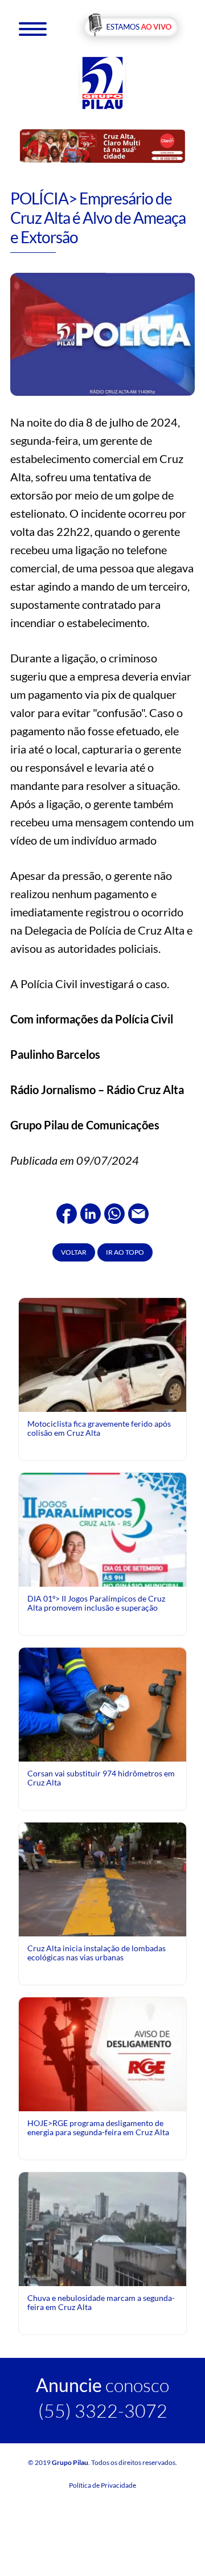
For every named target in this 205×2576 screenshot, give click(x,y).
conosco (102, 2385)
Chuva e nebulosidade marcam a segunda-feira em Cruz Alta (101, 2302)
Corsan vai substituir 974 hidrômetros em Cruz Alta (101, 1778)
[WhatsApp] (114, 1212)
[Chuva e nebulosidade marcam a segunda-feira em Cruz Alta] (102, 2228)
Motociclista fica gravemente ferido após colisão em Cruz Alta (99, 1428)
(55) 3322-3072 (103, 2411)
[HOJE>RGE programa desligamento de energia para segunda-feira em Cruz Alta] (102, 2053)
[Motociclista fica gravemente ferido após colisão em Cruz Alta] (102, 1394)
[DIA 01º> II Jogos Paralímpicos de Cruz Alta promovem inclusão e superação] (102, 1576)
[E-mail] (138, 1212)
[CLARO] (102, 146)
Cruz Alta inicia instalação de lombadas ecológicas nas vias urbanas (97, 1953)
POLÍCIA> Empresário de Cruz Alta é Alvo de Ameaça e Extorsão (98, 217)
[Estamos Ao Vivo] (131, 28)
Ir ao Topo (125, 1252)
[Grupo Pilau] (102, 82)
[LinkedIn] (91, 1212)
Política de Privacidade (102, 2485)
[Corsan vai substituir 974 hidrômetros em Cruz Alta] (102, 1703)
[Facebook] (67, 1212)
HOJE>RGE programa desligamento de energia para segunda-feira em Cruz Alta (98, 2127)
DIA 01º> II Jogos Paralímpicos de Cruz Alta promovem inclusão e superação (96, 1603)
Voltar (74, 1252)
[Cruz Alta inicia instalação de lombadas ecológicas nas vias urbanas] (102, 1878)
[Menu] (33, 28)
